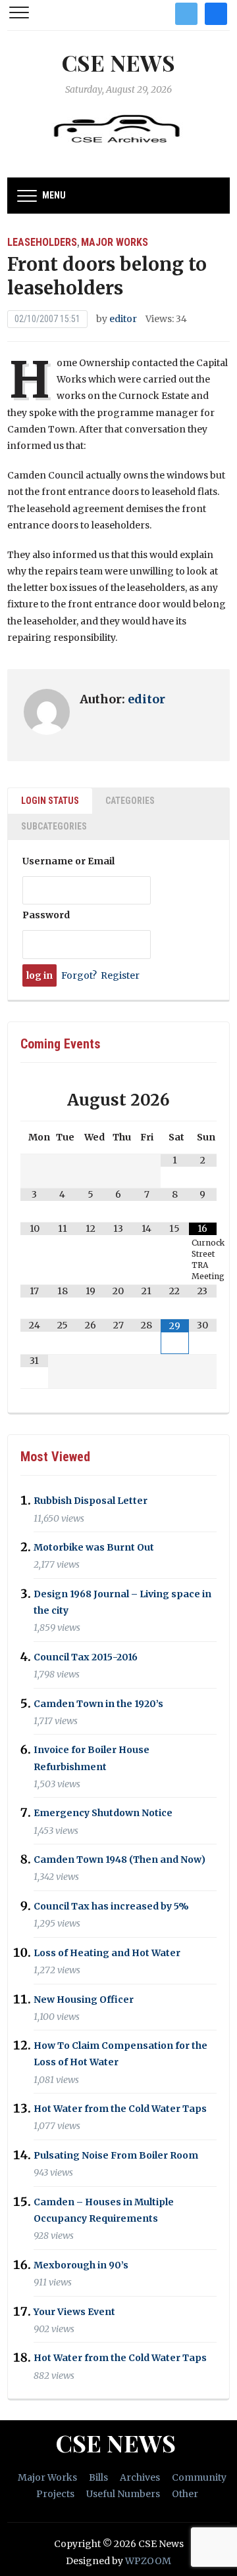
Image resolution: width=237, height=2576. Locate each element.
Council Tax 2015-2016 (86, 1657)
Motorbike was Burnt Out (94, 1547)
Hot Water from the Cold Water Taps (120, 2109)
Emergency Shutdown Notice (103, 1814)
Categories (130, 801)
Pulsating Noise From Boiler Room (116, 2155)
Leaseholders (42, 242)
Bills (98, 2477)
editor (123, 319)
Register (120, 975)
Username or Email (68, 861)
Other (185, 2494)
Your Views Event (74, 2312)
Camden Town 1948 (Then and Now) (119, 1860)
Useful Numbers (123, 2494)
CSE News (118, 62)
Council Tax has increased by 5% (111, 1906)
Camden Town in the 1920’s (98, 1704)
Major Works (115, 242)
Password (46, 915)
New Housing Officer (84, 2000)
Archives (140, 2477)
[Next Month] (203, 1100)
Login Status (50, 801)
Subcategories (54, 826)
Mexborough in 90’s (81, 2265)
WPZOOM (148, 2561)
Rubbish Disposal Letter (91, 1501)
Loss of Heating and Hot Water (107, 1953)
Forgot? (79, 975)
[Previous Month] (35, 1100)
